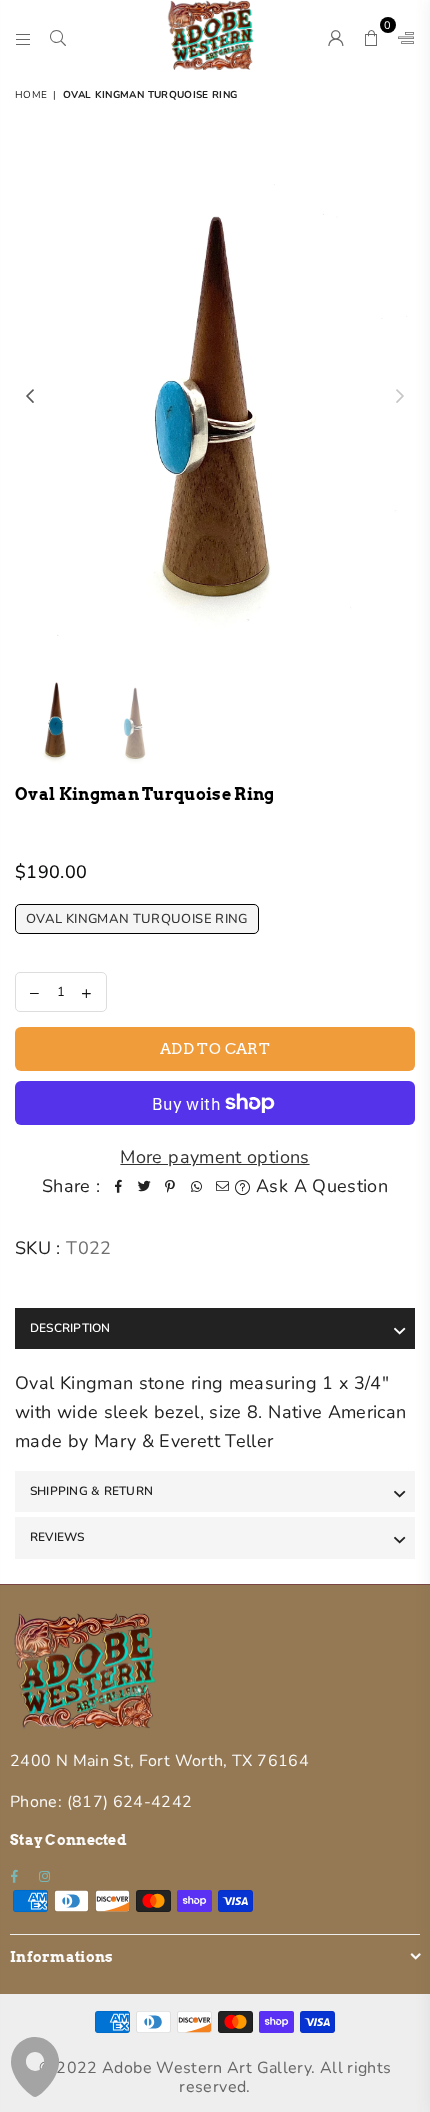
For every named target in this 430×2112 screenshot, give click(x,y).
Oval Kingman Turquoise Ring (137, 919)
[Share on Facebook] (118, 1186)
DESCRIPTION (70, 1328)
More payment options (214, 1157)
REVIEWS (57, 1537)
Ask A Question (319, 1186)
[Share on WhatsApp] (196, 1186)
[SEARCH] (58, 35)
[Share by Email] (222, 1186)
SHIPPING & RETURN (91, 1491)
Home (31, 95)
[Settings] (402, 35)
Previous (30, 397)
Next (400, 397)
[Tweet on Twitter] (144, 1186)
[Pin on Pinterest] (170, 1186)
